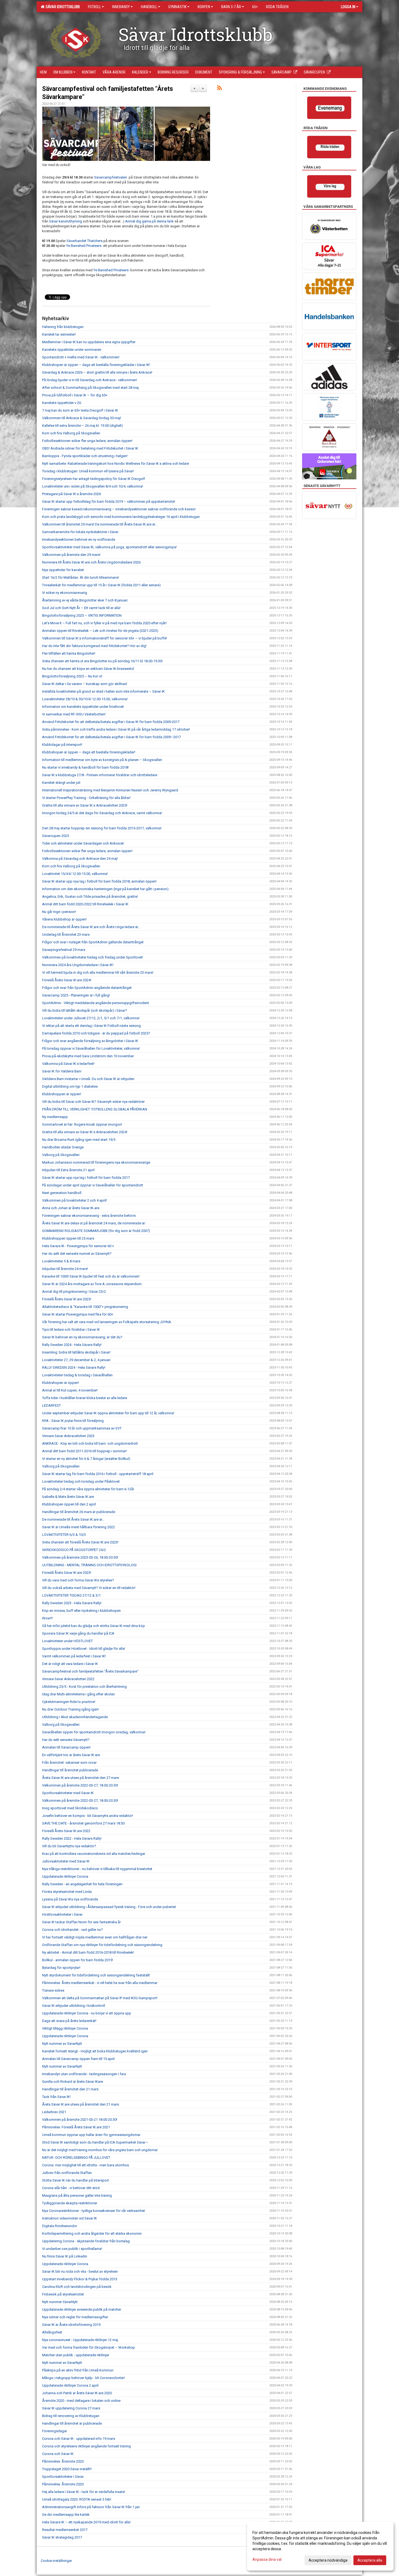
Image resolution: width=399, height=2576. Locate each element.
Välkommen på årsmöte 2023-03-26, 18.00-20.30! (80, 1557)
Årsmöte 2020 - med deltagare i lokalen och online (81, 2401)
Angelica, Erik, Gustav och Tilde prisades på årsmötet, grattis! (90, 897)
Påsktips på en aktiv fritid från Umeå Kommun (78, 2370)
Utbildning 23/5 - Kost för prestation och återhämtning (84, 1687)
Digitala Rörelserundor (60, 2226)
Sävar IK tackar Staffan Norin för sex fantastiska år (81, 1922)
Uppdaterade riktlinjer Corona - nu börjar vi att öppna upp (87, 2013)
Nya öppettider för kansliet (63, 570)
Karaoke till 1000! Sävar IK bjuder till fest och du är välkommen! (91, 1276)
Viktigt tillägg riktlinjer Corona (65, 2028)
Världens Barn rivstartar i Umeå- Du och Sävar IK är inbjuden (88, 1079)
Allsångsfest (52, 2332)
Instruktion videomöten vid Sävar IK (69, 2218)
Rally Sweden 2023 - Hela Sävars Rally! (72, 1603)
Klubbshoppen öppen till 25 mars (68, 1238)
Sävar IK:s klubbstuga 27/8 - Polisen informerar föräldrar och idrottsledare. (100, 775)
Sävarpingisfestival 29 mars (64, 950)
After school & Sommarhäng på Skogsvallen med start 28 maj (90, 388)
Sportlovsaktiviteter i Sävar (63, 2477)
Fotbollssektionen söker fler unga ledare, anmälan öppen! (87, 441)
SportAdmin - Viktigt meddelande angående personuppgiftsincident (96, 1003)
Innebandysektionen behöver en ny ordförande (79, 539)
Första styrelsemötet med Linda (67, 1892)
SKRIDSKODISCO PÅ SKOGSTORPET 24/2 (74, 1550)
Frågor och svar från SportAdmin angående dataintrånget (87, 988)
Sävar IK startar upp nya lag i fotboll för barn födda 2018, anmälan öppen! (99, 881)
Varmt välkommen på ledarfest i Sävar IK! (74, 1656)
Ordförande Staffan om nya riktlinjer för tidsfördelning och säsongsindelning (102, 1945)
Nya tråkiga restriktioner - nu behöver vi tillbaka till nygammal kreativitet (97, 1869)
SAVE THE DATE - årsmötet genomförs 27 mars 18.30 (83, 1823)
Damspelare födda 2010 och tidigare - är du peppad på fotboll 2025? (96, 1033)
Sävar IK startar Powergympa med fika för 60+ (78, 1314)
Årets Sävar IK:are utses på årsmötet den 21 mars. (81, 2104)
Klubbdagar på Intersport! (62, 745)
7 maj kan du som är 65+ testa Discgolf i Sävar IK (80, 410)
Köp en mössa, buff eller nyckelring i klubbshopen (81, 1611)
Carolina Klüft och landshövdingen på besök (77, 2287)
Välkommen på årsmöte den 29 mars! (71, 555)
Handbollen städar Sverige (63, 1147)
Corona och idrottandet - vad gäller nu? (72, 1930)
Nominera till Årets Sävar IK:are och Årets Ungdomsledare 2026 (91, 562)
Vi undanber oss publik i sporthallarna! (72, 2249)
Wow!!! (47, 1618)
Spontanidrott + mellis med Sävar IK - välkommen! (81, 357)
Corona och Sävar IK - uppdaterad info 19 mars (79, 2439)
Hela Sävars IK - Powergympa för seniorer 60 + (78, 1246)
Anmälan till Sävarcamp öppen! (66, 1747)
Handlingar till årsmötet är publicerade (72, 2423)
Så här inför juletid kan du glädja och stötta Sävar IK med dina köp (94, 1626)
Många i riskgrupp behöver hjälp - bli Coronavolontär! (83, 2378)
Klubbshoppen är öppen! (62, 1094)
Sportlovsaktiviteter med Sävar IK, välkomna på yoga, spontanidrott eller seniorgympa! (109, 547)
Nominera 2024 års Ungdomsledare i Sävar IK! (78, 965)
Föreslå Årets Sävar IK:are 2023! (67, 1299)
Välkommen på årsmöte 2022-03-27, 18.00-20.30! (80, 1785)
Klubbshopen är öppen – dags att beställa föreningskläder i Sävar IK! (96, 365)
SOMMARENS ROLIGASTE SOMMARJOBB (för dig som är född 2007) (96, 1231)
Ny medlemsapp (55, 1117)
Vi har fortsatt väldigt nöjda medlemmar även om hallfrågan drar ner (95, 1937)
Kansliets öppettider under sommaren (72, 350)
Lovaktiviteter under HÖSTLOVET (67, 1641)
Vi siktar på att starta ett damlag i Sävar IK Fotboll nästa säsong (91, 1026)
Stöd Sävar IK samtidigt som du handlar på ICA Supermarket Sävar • (95, 2142)
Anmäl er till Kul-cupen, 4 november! (70, 1390)
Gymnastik (177, 7)
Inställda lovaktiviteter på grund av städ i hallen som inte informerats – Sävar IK (103, 691)
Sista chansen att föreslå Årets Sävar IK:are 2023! (80, 1542)
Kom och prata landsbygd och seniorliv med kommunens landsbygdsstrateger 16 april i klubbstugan (121, 517)
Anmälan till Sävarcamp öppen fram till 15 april (78, 2059)
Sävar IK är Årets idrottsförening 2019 (71, 2325)
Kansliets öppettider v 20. (62, 403)
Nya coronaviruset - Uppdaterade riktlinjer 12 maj (80, 2340)
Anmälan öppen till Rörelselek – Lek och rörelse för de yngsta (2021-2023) (100, 631)
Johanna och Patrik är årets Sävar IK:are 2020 (77, 2393)
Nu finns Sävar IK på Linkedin (65, 2256)
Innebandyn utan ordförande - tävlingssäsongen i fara (84, 2074)
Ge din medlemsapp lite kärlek (66, 2515)
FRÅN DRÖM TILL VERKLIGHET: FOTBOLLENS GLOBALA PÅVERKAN (95, 1109)
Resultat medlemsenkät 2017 (65, 2530)
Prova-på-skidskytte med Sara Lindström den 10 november (88, 1056)
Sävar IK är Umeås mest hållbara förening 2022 (78, 1527)
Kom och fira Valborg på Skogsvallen (71, 433)
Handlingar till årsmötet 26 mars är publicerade (79, 1512)
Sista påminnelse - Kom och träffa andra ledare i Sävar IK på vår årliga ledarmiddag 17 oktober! (116, 729)
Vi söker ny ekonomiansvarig (65, 593)
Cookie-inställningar (56, 2561)
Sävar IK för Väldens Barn (62, 1071)
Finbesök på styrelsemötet (63, 2294)
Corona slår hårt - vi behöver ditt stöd (71, 2188)
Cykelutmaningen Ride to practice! (69, 1702)
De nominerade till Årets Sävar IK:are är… (73, 1519)
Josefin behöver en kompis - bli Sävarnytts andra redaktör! (88, 1816)
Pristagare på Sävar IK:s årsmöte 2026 (72, 494)
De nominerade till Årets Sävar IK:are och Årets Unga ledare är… (91, 927)
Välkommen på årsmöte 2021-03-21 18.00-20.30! (80, 2120)
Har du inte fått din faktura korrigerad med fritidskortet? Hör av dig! (94, 646)
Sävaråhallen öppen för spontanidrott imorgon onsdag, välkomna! (94, 1732)
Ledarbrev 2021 (54, 2112)
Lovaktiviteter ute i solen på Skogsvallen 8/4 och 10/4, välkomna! (93, 486)
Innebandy (121, 7)
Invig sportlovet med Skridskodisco (70, 1808)
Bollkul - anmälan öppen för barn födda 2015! (77, 1960)
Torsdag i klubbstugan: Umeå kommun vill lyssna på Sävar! (88, 471)
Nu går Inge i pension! (59, 912)
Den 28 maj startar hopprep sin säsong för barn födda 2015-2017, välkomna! (102, 828)
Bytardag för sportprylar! (61, 1968)
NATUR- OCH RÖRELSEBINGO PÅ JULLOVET (76, 2158)
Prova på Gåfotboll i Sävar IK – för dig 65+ (75, 395)
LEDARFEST (51, 1405)
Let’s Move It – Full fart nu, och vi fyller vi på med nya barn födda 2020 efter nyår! (104, 623)
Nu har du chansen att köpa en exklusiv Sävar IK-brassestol (88, 669)
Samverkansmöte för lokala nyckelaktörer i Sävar (80, 532)
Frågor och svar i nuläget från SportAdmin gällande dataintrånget (93, 942)
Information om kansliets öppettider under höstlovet (83, 707)
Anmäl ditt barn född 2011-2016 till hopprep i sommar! (84, 1451)
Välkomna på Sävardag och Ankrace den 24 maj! (80, 859)
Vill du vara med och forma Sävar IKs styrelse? (78, 1580)
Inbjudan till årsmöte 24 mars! (65, 1269)
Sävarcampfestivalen (111, 177)
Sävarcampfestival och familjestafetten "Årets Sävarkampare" (90, 1671)
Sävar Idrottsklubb (62, 7)
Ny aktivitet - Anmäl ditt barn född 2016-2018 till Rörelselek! (88, 1952)
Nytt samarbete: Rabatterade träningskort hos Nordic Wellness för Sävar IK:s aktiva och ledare (115, 464)
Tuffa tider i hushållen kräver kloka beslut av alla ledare (85, 1398)
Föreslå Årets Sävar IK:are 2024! (67, 980)
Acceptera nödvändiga (328, 2560)
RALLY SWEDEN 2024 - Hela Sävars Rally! (74, 1367)
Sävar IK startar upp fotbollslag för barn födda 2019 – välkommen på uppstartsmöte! (109, 501)
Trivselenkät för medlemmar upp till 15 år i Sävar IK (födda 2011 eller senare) (101, 585)
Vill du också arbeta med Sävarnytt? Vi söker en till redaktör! (89, 1588)
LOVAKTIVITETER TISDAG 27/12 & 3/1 (71, 1595)
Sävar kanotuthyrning (66, 221)
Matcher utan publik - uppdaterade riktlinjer (76, 2355)
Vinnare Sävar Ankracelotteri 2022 (68, 1679)
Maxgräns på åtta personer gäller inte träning (77, 2196)
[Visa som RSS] (219, 89)
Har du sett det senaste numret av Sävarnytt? (77, 1254)
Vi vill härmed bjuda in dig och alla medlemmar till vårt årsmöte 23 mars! (98, 972)
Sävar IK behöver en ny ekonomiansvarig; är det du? (82, 1337)
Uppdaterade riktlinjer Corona (65, 1876)
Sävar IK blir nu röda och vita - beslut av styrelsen (80, 2271)
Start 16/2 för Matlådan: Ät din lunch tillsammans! (80, 577)
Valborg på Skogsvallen (61, 1155)
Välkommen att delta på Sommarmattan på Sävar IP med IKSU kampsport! (100, 1998)
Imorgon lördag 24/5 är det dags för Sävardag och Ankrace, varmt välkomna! (102, 813)
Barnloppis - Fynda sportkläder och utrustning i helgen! (85, 456)
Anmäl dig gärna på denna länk (149, 221)
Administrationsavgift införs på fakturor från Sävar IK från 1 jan (91, 2507)
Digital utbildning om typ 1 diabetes (70, 1086)
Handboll (149, 7)
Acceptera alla (370, 2560)
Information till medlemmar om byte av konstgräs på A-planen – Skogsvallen (102, 760)
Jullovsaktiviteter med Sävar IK (66, 1861)
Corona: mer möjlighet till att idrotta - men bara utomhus (85, 2165)
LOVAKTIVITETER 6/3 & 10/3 (64, 1535)
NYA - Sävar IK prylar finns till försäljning (73, 1421)
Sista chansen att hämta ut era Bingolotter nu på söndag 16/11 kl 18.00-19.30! (102, 661)
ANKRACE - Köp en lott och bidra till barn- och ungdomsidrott (90, 1443)
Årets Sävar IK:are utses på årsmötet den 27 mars (80, 1778)
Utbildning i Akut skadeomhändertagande (75, 1717)
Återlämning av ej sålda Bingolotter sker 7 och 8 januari (85, 600)
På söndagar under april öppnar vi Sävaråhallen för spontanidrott (93, 1185)
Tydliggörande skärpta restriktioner (70, 2203)
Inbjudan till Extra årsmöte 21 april (68, 1170)
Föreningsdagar (55, 2431)
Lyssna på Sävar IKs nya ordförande (70, 1899)
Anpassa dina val (267, 2559)
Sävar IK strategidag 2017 (62, 2537)
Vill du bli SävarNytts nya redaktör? (69, 1846)
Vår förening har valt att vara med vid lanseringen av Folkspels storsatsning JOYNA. (107, 1322)
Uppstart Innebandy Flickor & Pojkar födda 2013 (80, 2279)
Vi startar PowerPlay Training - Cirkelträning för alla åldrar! (86, 798)
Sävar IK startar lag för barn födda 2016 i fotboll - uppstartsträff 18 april (98, 1474)
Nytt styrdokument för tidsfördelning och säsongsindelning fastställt (96, 1975)
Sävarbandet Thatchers (85, 241)
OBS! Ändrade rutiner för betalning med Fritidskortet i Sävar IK (90, 448)
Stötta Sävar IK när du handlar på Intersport (75, 2180)
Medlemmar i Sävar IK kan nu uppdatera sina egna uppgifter (89, 342)
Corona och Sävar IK (58, 2454)
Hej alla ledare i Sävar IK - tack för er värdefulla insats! (84, 2492)
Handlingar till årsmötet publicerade (70, 1770)
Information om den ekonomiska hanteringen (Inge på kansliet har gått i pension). (106, 889)
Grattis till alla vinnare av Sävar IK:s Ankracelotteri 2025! (85, 805)
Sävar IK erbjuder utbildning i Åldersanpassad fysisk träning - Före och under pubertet (109, 1907)
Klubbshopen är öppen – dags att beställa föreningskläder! (89, 752)
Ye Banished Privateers (84, 246)
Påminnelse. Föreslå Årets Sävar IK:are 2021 (76, 2127)
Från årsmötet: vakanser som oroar (69, 1763)
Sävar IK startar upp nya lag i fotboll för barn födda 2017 (86, 1178)
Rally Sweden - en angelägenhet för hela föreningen (82, 1884)
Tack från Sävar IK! (56, 2097)
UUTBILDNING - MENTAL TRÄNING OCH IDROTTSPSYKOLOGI (89, 1565)
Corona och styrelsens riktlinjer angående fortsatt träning (86, 2446)
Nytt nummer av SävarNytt (62, 2044)
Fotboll (94, 7)
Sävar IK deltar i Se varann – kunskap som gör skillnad (84, 684)
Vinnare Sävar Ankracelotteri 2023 (68, 1436)
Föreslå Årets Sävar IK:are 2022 (66, 1831)
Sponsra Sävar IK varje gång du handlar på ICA (78, 1633)
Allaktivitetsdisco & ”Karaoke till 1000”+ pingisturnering (85, 1307)
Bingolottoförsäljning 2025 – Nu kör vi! (72, 676)
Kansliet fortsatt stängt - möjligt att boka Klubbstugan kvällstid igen (95, 2051)
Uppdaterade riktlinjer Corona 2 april (70, 2385)
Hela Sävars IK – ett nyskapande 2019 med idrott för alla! (86, 2522)
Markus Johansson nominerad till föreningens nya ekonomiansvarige (96, 1162)
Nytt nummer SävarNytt (60, 2302)
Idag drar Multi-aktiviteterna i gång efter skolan (78, 1694)
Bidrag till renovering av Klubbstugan (71, 2416)
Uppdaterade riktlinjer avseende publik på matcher (82, 2309)
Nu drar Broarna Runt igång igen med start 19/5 (79, 1140)
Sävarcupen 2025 (56, 836)
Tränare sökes (53, 1990)
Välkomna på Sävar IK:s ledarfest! (68, 1064)
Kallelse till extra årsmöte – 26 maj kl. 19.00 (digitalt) (83, 426)
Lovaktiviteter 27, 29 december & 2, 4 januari (76, 1360)
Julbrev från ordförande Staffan (67, 2173)
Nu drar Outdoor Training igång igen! (70, 1709)
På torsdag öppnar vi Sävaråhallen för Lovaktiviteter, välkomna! (91, 1048)
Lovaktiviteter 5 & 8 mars (61, 1261)
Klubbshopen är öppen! (61, 1383)
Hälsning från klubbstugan (63, 327)
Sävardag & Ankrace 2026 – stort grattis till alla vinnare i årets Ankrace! (97, 372)
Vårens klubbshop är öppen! (64, 919)
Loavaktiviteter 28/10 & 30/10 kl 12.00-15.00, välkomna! (85, 699)
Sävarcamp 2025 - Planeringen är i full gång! (76, 995)
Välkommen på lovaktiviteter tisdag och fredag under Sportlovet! (93, 957)
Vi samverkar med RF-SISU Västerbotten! (74, 714)
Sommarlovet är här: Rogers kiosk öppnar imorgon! (82, 1124)
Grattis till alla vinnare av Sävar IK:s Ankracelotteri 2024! (85, 1132)
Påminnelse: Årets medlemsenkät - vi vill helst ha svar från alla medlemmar (100, 1983)
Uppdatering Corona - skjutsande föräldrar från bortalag (86, 2241)
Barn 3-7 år (231, 7)
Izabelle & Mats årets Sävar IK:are (68, 1497)
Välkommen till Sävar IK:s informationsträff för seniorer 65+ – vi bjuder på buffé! (104, 638)
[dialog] (320, 2546)
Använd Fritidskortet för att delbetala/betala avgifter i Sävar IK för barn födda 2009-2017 (111, 722)
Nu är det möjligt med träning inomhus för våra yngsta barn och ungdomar (100, 2150)
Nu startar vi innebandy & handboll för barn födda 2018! (85, 767)
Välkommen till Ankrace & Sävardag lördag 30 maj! (82, 418)
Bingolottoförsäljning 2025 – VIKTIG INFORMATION (82, 615)
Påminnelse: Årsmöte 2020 (63, 2461)
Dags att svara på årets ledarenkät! (69, 2021)
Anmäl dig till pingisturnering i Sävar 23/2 (74, 1292)
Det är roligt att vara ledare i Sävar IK (70, 1664)
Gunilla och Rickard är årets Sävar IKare (72, 2082)
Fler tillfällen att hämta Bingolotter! (69, 653)
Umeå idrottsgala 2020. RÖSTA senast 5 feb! (77, 2499)
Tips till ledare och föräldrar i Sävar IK (71, 1330)
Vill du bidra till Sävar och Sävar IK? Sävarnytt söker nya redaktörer (93, 1102)
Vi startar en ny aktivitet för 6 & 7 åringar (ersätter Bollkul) (86, 1459)
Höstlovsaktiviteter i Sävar (62, 1914)
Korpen (204, 7)
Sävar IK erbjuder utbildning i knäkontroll (74, 2006)
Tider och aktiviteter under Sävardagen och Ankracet (83, 843)
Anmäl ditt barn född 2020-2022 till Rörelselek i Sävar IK (85, 904)
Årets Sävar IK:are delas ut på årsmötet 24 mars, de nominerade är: (94, 1223)
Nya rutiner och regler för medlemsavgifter (75, 2317)
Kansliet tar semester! (59, 334)
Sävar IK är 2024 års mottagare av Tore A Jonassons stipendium (92, 1284)
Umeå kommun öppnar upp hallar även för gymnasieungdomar (91, 2135)
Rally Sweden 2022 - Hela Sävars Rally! (72, 1838)
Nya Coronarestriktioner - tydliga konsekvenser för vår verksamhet (94, 2211)
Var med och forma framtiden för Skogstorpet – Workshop (88, 2347)
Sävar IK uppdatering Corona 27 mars (71, 2408)
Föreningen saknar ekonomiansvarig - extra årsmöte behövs (89, 1216)
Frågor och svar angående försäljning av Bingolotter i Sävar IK (91, 1041)
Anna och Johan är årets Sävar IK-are (71, 1208)
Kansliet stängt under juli (61, 783)
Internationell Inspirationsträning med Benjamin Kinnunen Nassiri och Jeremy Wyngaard (110, 790)
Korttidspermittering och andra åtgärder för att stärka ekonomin (92, 2233)
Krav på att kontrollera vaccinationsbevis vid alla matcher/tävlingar (94, 1854)
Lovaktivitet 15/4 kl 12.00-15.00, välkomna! (75, 874)
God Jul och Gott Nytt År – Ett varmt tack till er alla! (81, 608)
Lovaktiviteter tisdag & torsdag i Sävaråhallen (77, 1375)
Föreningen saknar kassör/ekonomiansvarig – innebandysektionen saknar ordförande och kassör (119, 509)
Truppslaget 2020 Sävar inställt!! (67, 2469)
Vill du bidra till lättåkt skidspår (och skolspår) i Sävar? (85, 1010)
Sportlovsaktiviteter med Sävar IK (68, 1793)
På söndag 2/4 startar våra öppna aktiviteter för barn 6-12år (88, 1489)
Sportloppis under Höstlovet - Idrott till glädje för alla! (84, 1649)
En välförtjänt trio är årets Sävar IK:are (71, 1755)
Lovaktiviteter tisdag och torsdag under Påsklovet (81, 1481)
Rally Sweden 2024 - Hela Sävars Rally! (72, 1345)
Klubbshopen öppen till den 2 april (69, 1504)
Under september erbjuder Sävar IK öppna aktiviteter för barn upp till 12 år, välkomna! (108, 1413)
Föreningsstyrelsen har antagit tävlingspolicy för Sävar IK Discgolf (94, 479)
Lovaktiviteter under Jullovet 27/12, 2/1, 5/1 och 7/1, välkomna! (91, 1018)
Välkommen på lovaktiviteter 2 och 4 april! (75, 1200)
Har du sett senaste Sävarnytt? (66, 1740)
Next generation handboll (62, 1193)
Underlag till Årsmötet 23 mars (66, 934)
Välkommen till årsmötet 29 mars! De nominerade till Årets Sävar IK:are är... (100, 524)
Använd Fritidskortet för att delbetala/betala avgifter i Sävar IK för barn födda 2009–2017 (111, 737)
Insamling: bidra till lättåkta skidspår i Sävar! (76, 1352)
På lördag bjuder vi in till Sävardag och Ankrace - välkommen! (90, 380)
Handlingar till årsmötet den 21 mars (70, 2089)
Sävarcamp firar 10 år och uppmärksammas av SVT (82, 1428)
